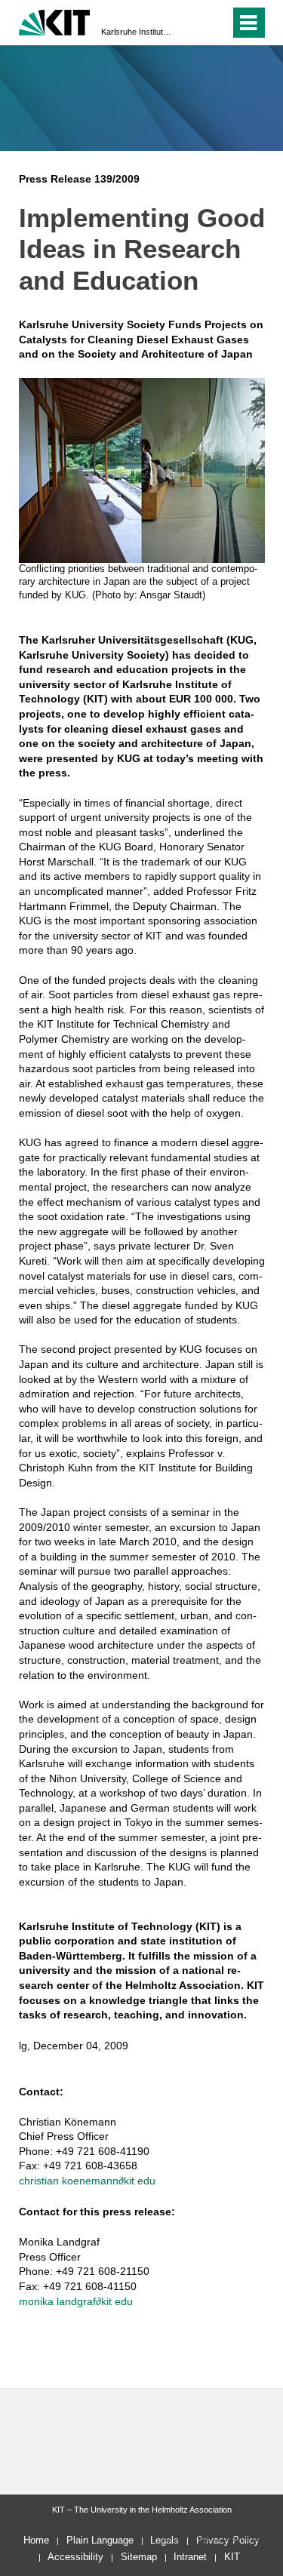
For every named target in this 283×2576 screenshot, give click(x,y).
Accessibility (75, 2557)
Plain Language (100, 2540)
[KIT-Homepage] (55, 21)
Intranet (190, 2557)
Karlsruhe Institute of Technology (137, 32)
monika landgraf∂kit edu (76, 2301)
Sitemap (139, 2557)
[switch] (191, 23)
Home (36, 2540)
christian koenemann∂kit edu (87, 2181)
